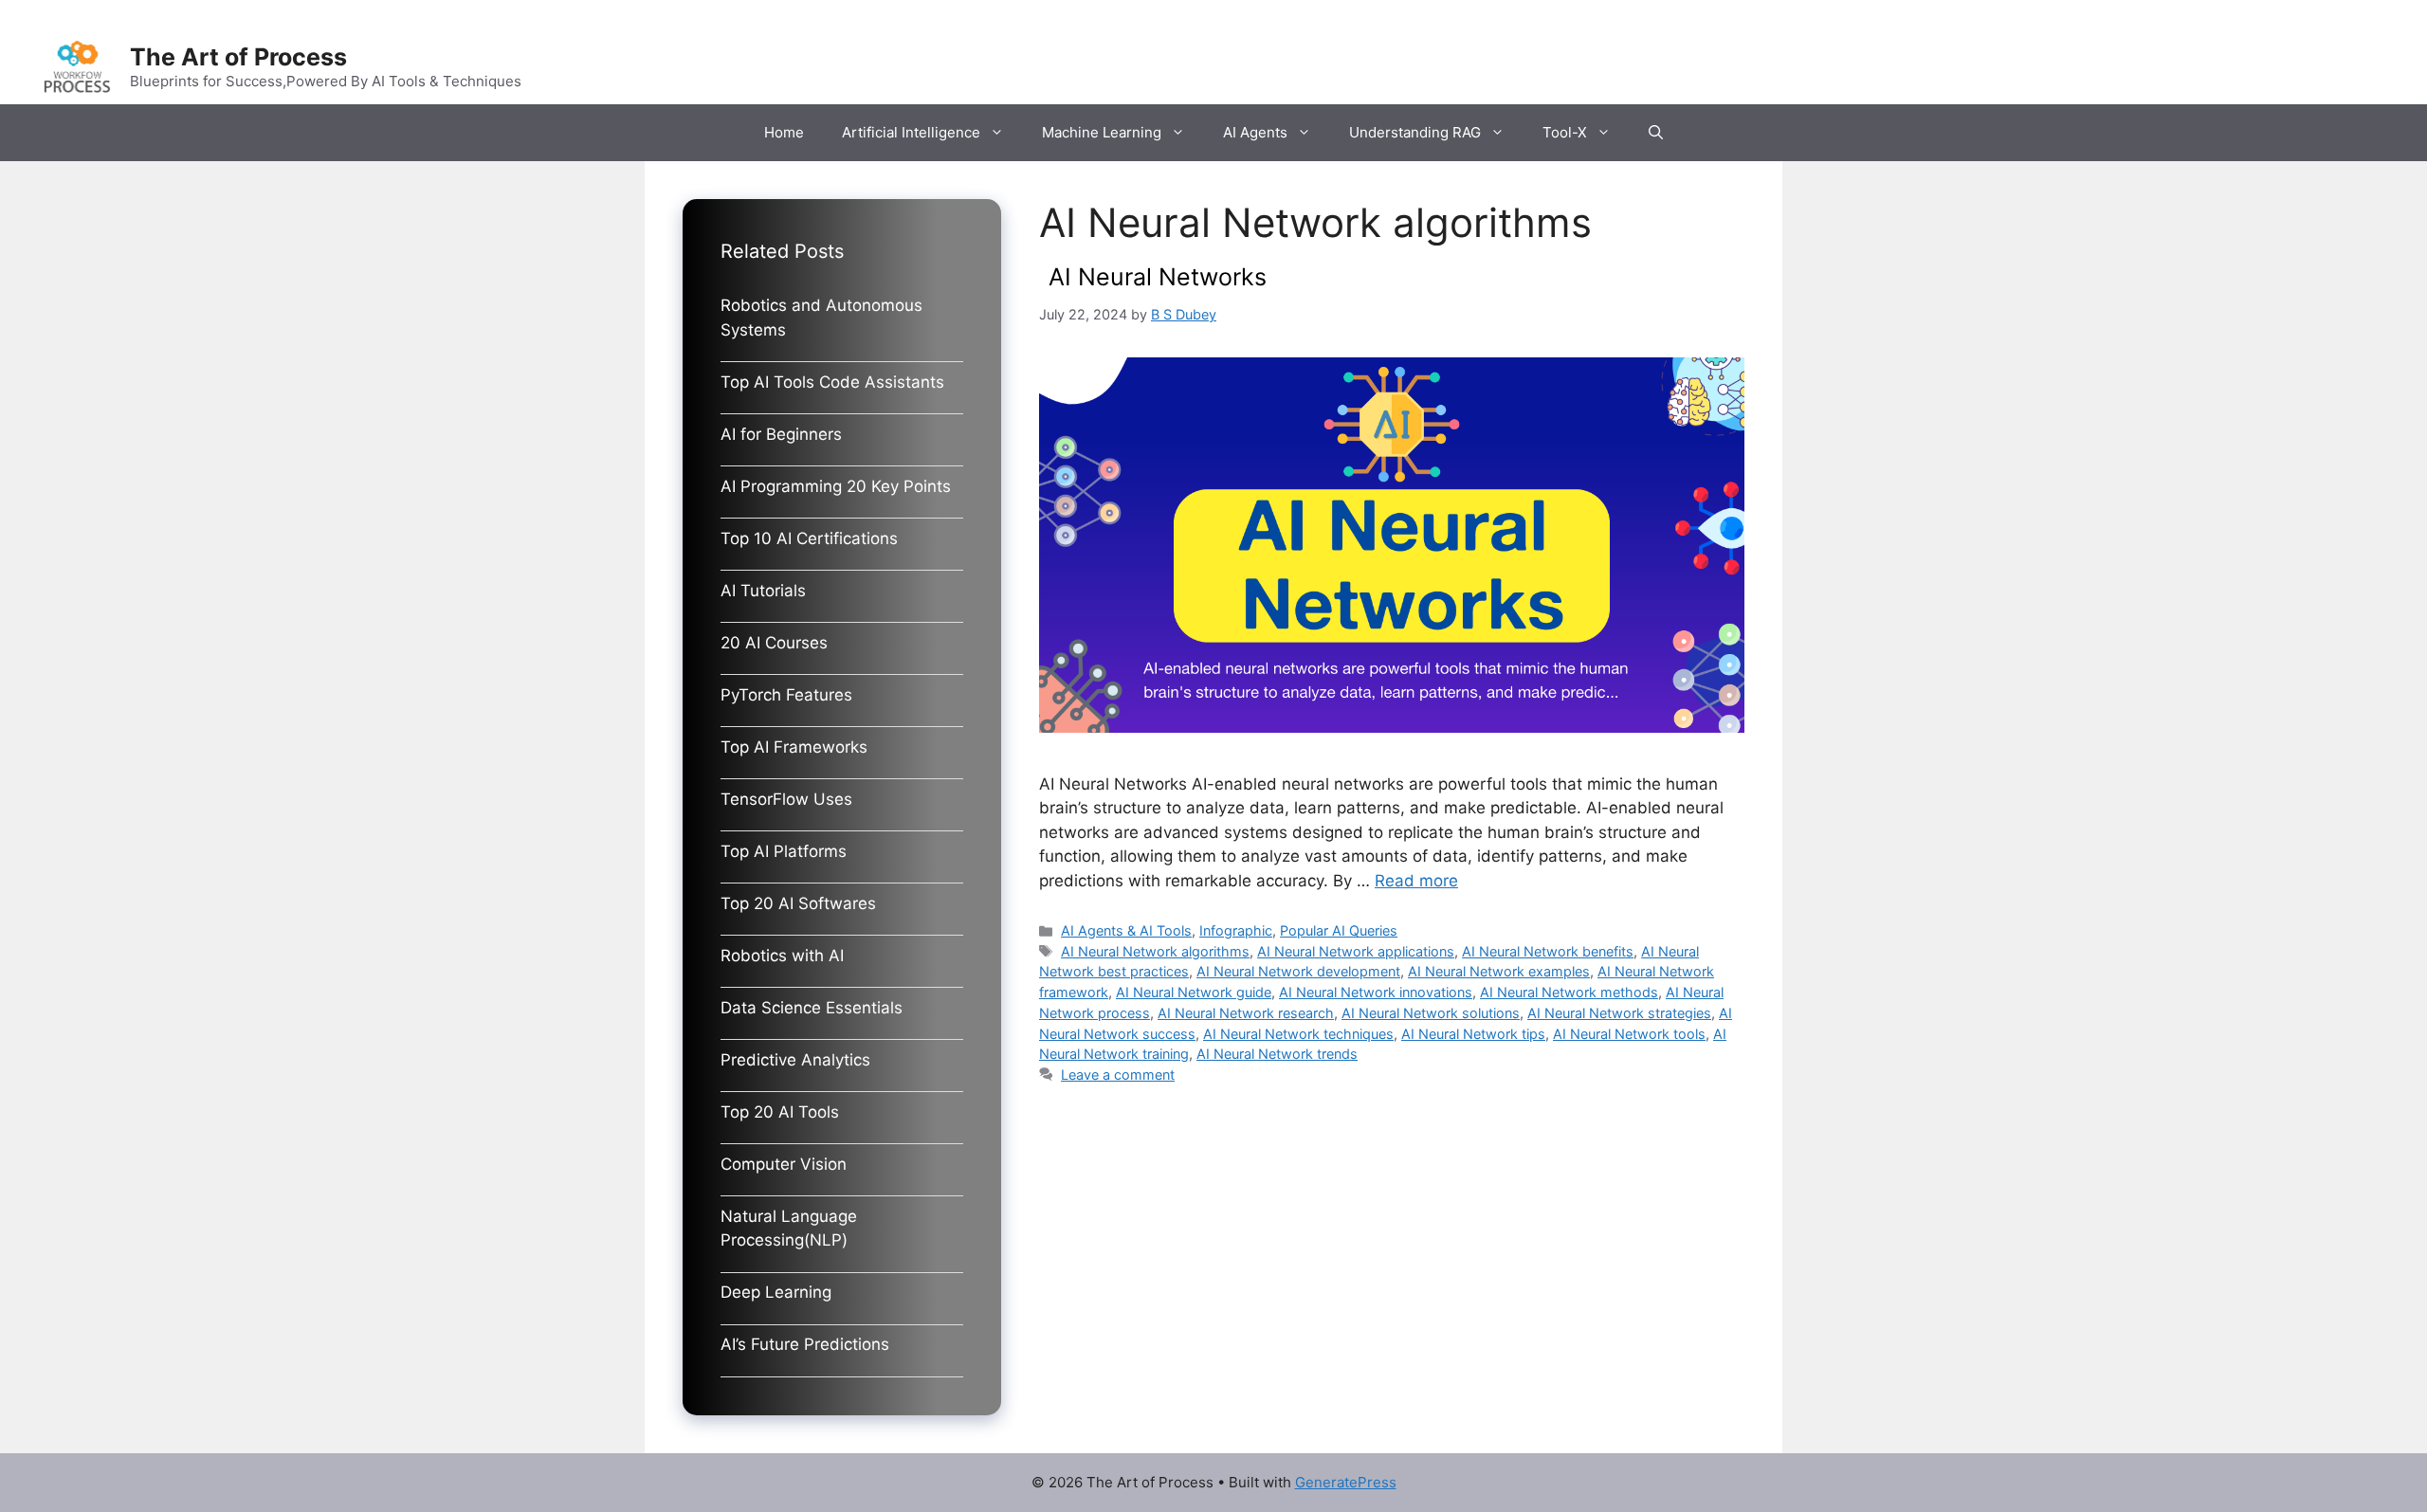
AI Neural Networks (1158, 277)
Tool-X (1565, 132)
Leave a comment (1118, 1075)
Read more (1416, 881)
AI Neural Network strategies (1619, 1013)
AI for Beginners (781, 434)
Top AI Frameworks (794, 747)
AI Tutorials (763, 591)
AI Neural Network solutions (1431, 1013)
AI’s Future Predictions (805, 1344)
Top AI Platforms (784, 851)
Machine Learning (1102, 132)
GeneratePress (1346, 1482)
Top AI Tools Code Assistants (832, 382)
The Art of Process (238, 57)
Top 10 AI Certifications (809, 538)
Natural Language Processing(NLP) (789, 1229)
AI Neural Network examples (1499, 971)
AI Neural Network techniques (1298, 1034)
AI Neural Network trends (1277, 1054)
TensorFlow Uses (786, 799)
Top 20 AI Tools (780, 1112)
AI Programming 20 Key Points (836, 486)
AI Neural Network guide (1194, 992)
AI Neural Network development (1298, 971)
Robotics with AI (782, 956)
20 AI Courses (774, 643)
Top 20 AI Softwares (798, 903)
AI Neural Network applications (1356, 951)
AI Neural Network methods (1569, 992)
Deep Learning (776, 1292)
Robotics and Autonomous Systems (821, 318)
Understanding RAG (1415, 132)
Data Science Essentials (812, 1008)
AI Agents (1255, 132)
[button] (1656, 133)
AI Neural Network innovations (1376, 992)
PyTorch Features (786, 695)
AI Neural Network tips (1473, 1034)
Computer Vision (784, 1164)
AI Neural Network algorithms (1155, 951)
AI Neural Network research (1246, 1013)
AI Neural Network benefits (1548, 951)
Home (784, 132)
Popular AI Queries (1339, 930)
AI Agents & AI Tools (1126, 930)
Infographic (1236, 930)
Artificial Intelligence (911, 132)
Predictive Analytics (795, 1060)
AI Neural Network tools (1629, 1034)
